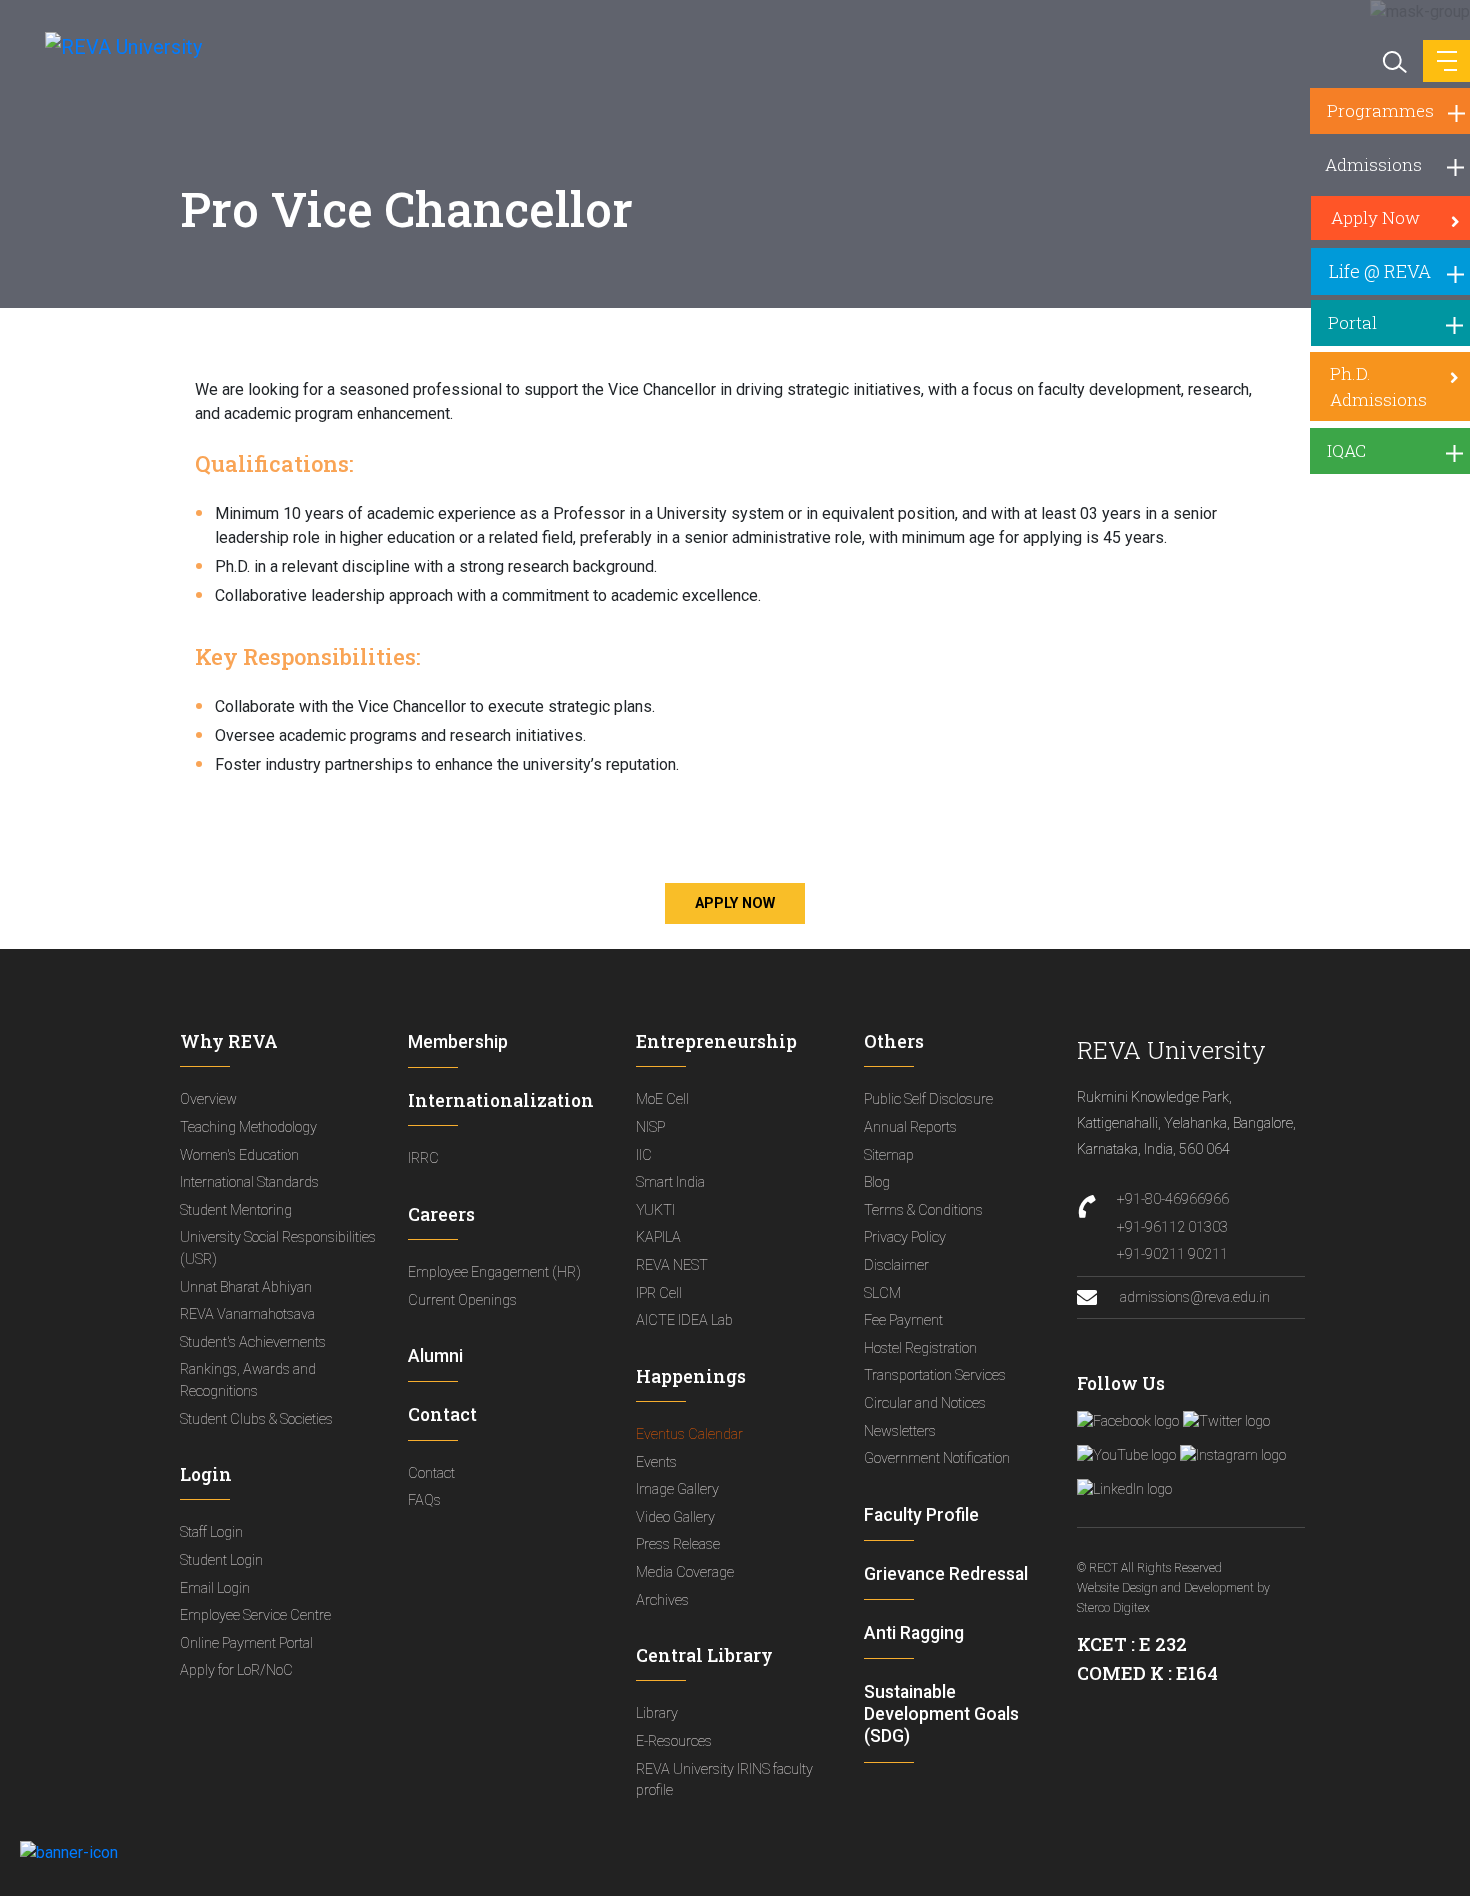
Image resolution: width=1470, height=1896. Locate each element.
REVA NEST (672, 1265)
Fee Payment (903, 1320)
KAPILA (658, 1237)
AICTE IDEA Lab (684, 1320)
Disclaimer (896, 1265)
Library (657, 1713)
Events (656, 1462)
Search (1393, 60)
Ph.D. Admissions (1378, 386)
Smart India (670, 1182)
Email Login (215, 1588)
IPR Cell (659, 1293)
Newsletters (900, 1431)
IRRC (423, 1158)
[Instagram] (1233, 1456)
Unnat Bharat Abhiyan (246, 1287)
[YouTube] (1126, 1456)
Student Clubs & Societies (256, 1419)
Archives (662, 1600)
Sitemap (889, 1155)
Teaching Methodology (248, 1127)
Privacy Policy (905, 1237)
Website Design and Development (1165, 1588)
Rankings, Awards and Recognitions (248, 1380)
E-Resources (674, 1741)
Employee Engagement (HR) (494, 1272)
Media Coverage (685, 1572)
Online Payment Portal (246, 1643)
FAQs (424, 1500)
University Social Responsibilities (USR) (278, 1248)
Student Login (221, 1560)
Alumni (435, 1356)
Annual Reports (910, 1127)
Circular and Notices (925, 1403)
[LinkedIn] (1124, 1490)
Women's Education (239, 1155)
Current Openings (462, 1300)
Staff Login (211, 1532)
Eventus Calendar (689, 1434)
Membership (458, 1042)
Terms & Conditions (923, 1210)
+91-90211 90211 (1172, 1254)
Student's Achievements (253, 1342)
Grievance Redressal (946, 1574)
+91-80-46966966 (1173, 1199)
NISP (650, 1127)
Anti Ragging (914, 1633)
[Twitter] (1226, 1422)
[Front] (112, 46)
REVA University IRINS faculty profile (724, 1780)
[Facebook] (1128, 1422)
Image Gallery (677, 1489)
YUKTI (655, 1210)
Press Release (678, 1544)
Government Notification (937, 1458)
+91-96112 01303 (1172, 1227)
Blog (877, 1182)
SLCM (882, 1293)
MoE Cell (662, 1099)
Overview (208, 1099)
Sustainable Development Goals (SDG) (941, 1714)
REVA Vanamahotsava (247, 1314)
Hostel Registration (920, 1348)
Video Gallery (675, 1517)
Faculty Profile (921, 1515)
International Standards (249, 1182)
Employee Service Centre (255, 1615)
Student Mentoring (236, 1210)
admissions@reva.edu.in (1193, 1297)
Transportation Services (935, 1375)
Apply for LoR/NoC (236, 1670)
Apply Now (735, 903)
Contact (431, 1473)
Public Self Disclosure (928, 1099)
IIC (644, 1155)
